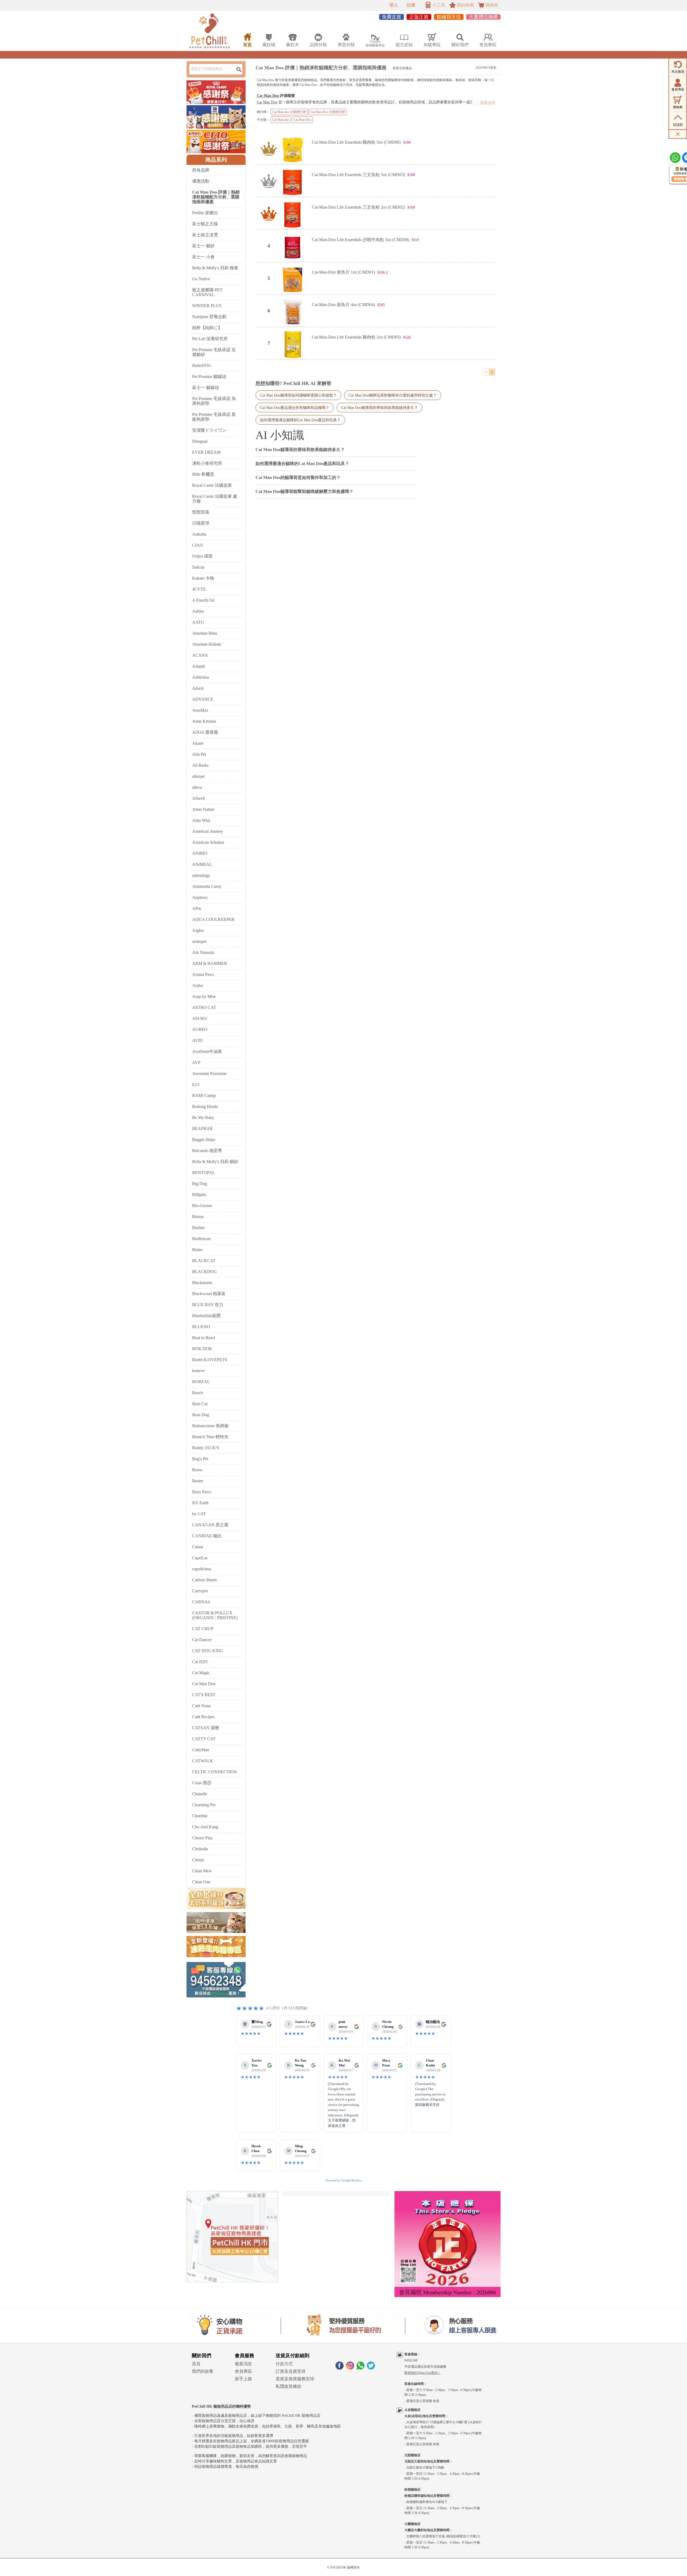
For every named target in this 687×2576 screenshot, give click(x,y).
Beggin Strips (204, 1140)
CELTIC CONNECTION (215, 1772)
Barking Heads (205, 1107)
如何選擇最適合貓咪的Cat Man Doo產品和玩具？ (300, 420)
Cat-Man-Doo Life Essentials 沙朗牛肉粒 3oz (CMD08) (361, 240)
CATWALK (203, 1761)
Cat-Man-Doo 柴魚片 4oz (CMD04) (343, 305)
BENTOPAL (204, 1173)
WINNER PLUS (207, 306)
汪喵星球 (201, 523)
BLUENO (201, 1327)
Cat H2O (200, 1662)
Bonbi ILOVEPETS (210, 1360)
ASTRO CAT (204, 1007)
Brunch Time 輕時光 (210, 1437)
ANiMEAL (202, 864)
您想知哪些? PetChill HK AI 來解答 (293, 383)
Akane (198, 743)
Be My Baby (203, 1118)
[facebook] (339, 2368)
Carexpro (200, 1591)
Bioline (198, 1228)
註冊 (411, 5)
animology (201, 875)
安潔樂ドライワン (209, 430)
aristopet (199, 941)
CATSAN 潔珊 (206, 1728)
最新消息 (243, 2364)
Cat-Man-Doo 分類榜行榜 (328, 112)
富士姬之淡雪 (205, 235)
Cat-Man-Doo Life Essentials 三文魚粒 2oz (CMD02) (358, 207)
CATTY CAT (204, 1739)
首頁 (196, 2364)
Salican (198, 567)
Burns (197, 1470)
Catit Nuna (201, 1706)
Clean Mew (202, 1871)
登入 (394, 5)
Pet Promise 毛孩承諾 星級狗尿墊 (214, 417)
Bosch (198, 1393)
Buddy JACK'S (206, 1448)
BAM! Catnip (204, 1096)
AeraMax (200, 710)
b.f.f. (196, 1084)
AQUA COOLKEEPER (213, 919)
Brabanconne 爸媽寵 (210, 1426)
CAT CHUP (203, 1629)
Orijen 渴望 (202, 556)
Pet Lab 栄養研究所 (210, 339)
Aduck (198, 688)
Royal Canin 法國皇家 (212, 485)
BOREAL (201, 1382)
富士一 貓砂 (203, 246)
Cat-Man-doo (281, 120)
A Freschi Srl (203, 600)
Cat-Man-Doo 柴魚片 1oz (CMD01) (343, 272)
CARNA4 (201, 1602)
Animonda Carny (207, 886)
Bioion (198, 1217)
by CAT (199, 1514)
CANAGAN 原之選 (210, 1525)
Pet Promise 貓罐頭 (209, 377)
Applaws (200, 897)
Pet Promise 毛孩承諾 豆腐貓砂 (214, 352)
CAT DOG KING (208, 1651)
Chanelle (200, 1794)
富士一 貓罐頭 (206, 388)
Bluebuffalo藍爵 (207, 1316)
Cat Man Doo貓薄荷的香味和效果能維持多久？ (379, 408)
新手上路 (243, 2379)
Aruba (198, 985)
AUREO (200, 1029)
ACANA (200, 655)
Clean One (201, 1882)
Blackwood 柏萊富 (209, 1294)
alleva (197, 787)
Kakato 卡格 (203, 578)
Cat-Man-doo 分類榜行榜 (289, 112)
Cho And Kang (205, 1827)
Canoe (198, 1547)
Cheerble (200, 1816)
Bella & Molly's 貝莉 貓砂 (215, 1162)
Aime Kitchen (204, 721)
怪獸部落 (201, 512)
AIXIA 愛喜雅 (205, 732)
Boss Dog (201, 1415)
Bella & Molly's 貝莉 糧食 (215, 268)
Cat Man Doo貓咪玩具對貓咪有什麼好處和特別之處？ (393, 395)
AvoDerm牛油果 (207, 1051)
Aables (198, 611)
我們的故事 (203, 2371)
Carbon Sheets (204, 1580)
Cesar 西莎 (202, 1783)
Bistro (197, 1250)
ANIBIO (200, 853)
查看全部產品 (402, 68)
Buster (198, 1481)
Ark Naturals (203, 952)
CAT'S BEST (204, 1695)
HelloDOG (202, 366)
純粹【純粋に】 (207, 328)
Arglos (198, 930)
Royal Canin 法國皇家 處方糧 (215, 499)
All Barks (200, 765)
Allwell (198, 798)
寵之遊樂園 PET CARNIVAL (207, 292)
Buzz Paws (202, 1492)
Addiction (201, 677)
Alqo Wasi (201, 820)
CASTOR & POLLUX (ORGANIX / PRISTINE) (215, 1615)
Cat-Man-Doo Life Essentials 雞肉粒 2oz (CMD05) (356, 337)
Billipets (199, 1195)
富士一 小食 (203, 257)
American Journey (208, 831)
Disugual (200, 441)
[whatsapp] (360, 2368)
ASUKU (200, 1018)
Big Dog (200, 1184)
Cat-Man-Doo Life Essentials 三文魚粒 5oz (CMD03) (358, 175)
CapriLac (200, 1558)
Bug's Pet (200, 1459)
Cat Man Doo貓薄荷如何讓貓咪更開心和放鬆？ (298, 395)
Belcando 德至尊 (207, 1151)
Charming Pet (204, 1805)
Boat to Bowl (204, 1338)
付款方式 (284, 2364)
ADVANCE (203, 699)
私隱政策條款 (288, 2386)
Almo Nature (203, 809)
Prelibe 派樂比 (205, 213)
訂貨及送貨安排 (291, 2371)
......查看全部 (484, 103)
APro (197, 908)
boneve (198, 1371)
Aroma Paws (203, 974)
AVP (196, 1062)
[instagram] (350, 2368)
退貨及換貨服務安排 (295, 2379)
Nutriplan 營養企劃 (209, 317)
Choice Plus (202, 1838)
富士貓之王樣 (205, 224)
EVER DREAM (206, 452)
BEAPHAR (202, 1129)
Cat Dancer (202, 1640)
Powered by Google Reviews (344, 2180)
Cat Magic (201, 1673)
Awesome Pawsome (209, 1073)
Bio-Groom (202, 1206)
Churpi (198, 1860)
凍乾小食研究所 (207, 463)
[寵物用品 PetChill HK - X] (371, 2368)
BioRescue (201, 1239)
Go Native (201, 279)
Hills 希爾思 (203, 474)
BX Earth (200, 1503)
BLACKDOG (204, 1272)
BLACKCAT (204, 1261)
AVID (197, 1040)
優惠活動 (201, 181)
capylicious (202, 1569)
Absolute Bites (205, 633)
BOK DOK (202, 1349)
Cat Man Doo (204, 1684)
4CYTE (199, 589)
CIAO (198, 545)
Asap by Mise (204, 996)
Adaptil (198, 666)
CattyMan (201, 1750)
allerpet (198, 776)
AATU (198, 622)
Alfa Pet (199, 754)
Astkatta (199, 534)
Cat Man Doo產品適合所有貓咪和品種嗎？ (295, 408)
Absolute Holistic (207, 644)
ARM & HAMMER (210, 963)
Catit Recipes (203, 1717)
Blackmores (202, 1283)
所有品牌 (201, 170)
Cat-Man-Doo (302, 120)
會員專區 (243, 2371)
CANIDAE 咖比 (207, 1536)
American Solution (208, 842)
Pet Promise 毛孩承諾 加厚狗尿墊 (214, 401)
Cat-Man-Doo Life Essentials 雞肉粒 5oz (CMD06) (356, 142)
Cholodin (200, 1849)
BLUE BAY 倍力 (208, 1305)
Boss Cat (200, 1404)
